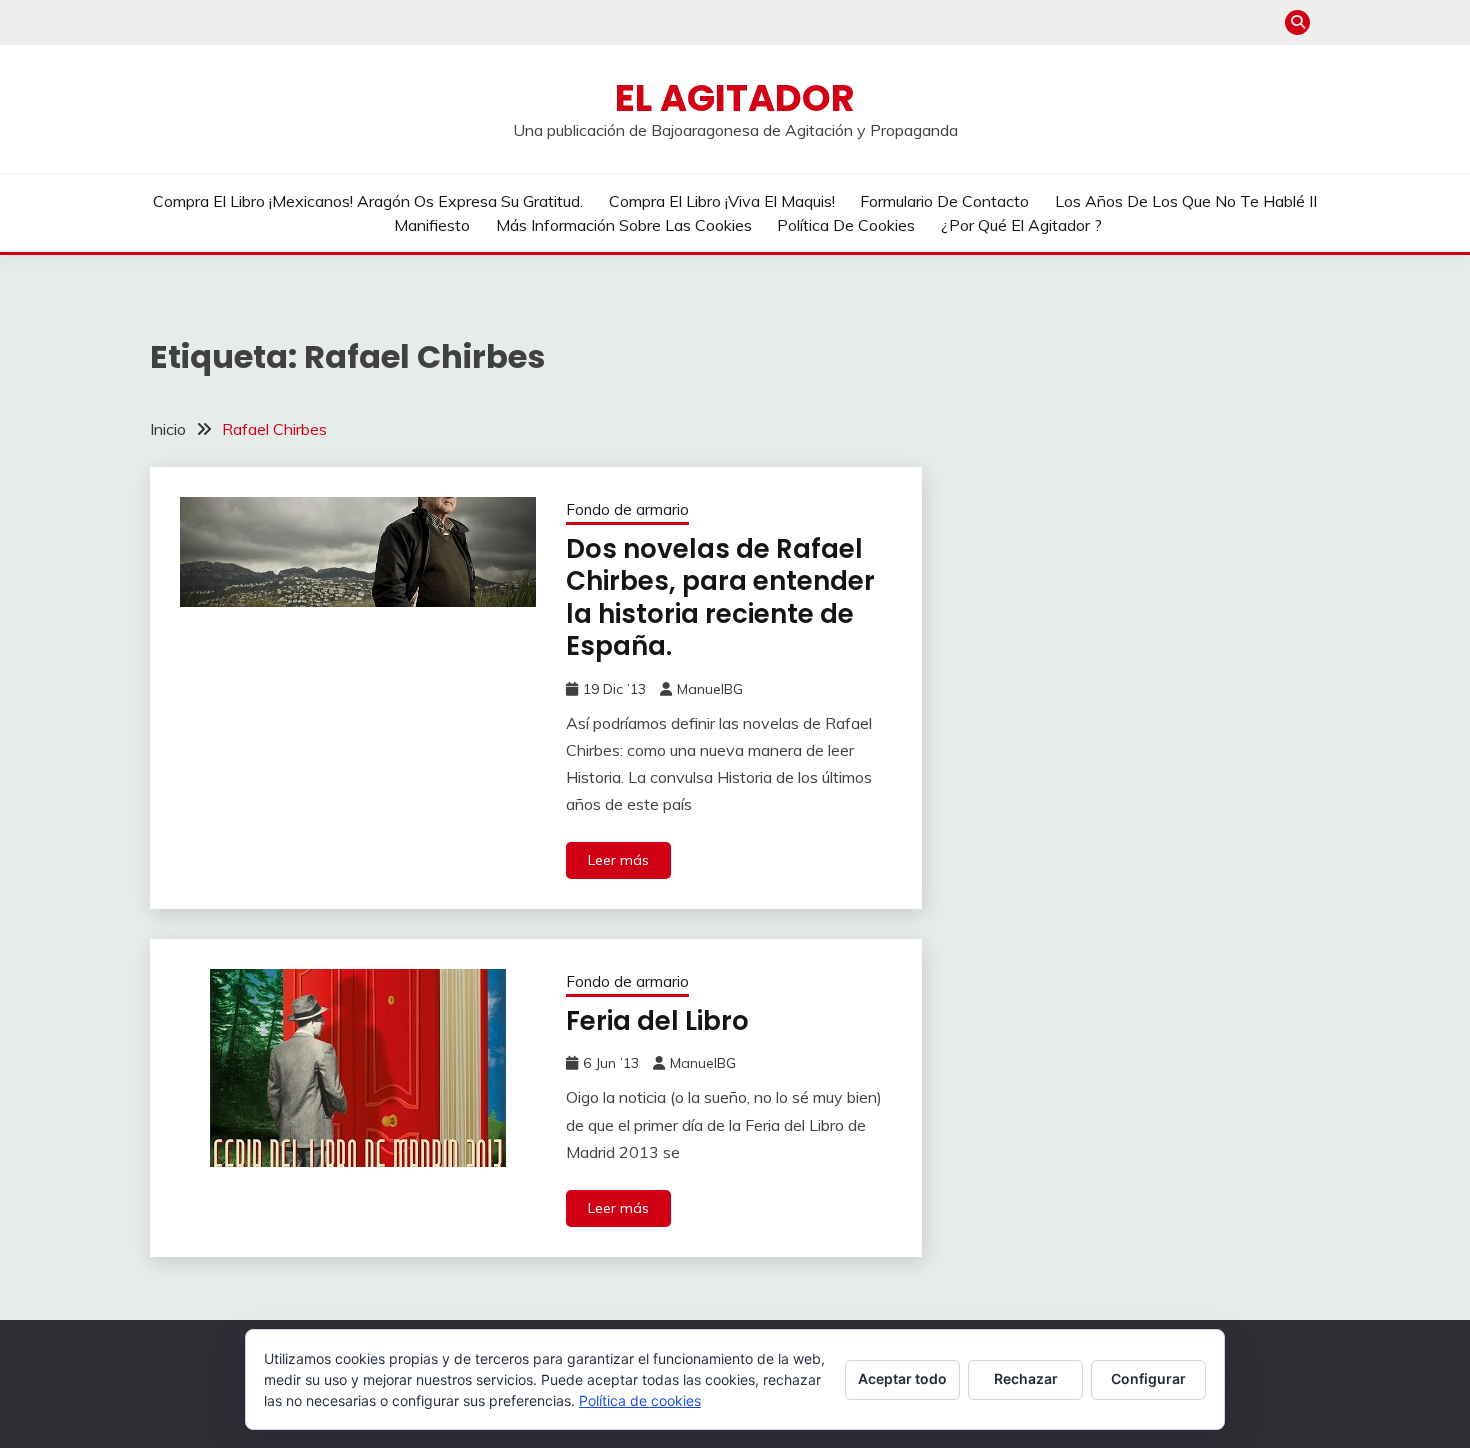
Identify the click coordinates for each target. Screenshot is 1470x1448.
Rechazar (1026, 1378)
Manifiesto (432, 225)
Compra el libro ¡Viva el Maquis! (722, 201)
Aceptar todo (902, 1378)
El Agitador (735, 98)
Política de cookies (846, 225)
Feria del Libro (657, 1021)
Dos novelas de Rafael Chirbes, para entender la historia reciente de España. (720, 598)
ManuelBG (710, 689)
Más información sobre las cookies (624, 225)
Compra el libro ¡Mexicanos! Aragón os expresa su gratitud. (368, 201)
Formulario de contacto (944, 201)
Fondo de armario (627, 509)
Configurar (1148, 1378)
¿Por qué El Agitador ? (1021, 225)
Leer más (618, 860)
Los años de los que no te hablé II (1186, 201)
